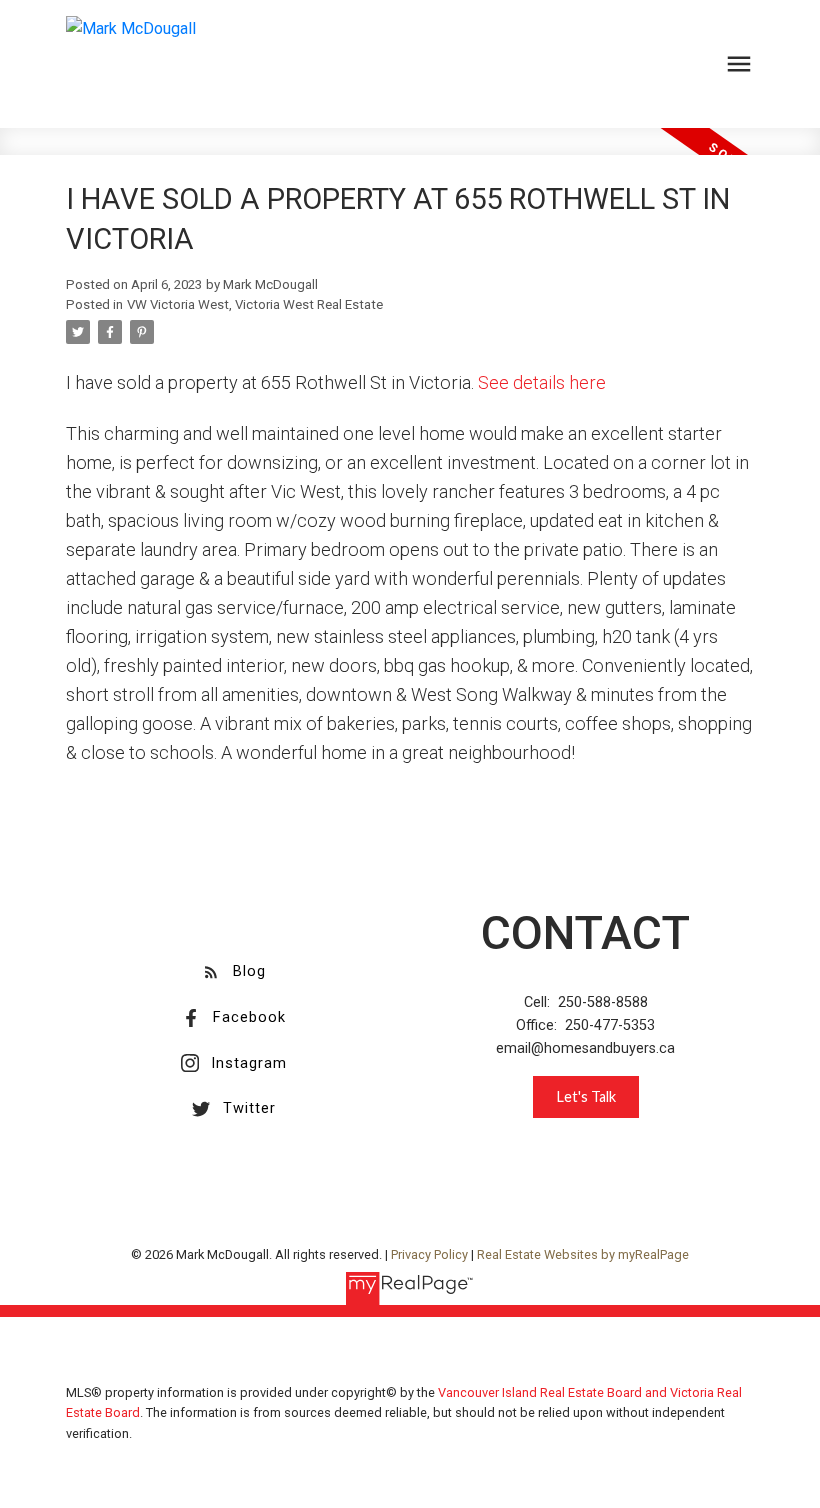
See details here (542, 382)
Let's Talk (586, 1096)
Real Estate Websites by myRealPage (583, 1254)
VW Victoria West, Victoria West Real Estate (255, 304)
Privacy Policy (429, 1254)
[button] (233, 972)
